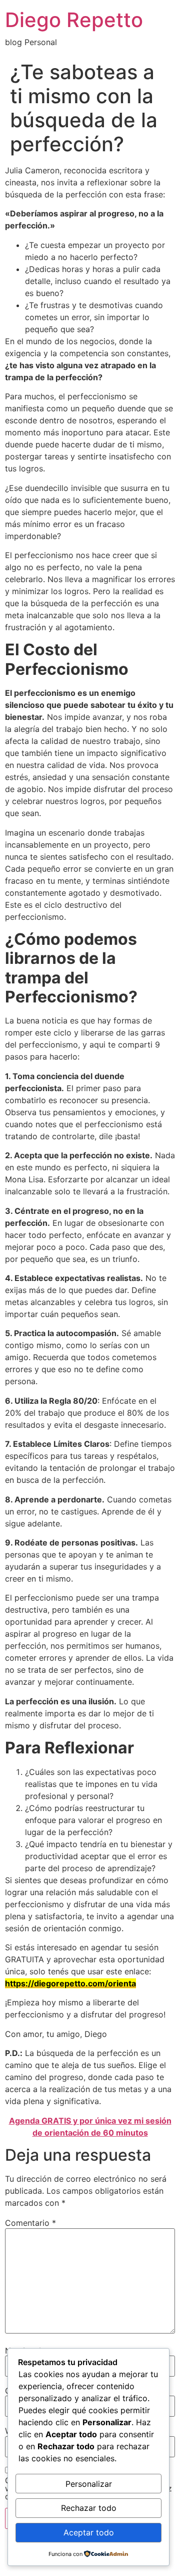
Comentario (30, 2223)
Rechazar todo (89, 2508)
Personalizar (89, 2484)
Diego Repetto (74, 20)
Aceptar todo (89, 2532)
